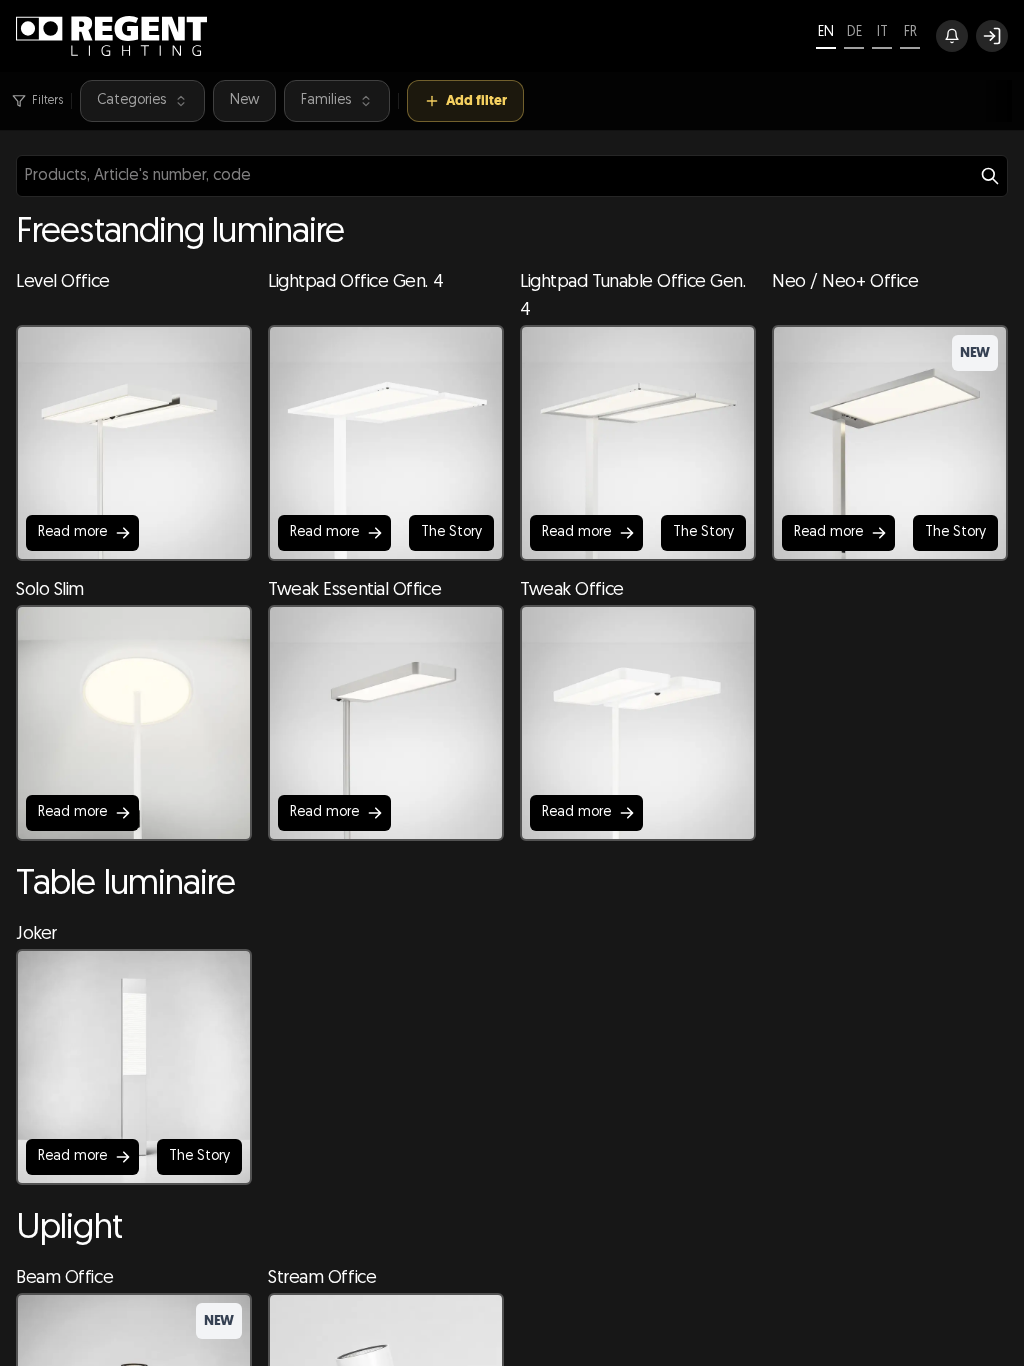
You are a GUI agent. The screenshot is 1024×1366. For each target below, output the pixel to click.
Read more (72, 532)
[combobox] (512, 176)
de (854, 32)
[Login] (992, 36)
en (826, 32)
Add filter (476, 100)
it (882, 32)
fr (910, 32)
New (244, 100)
